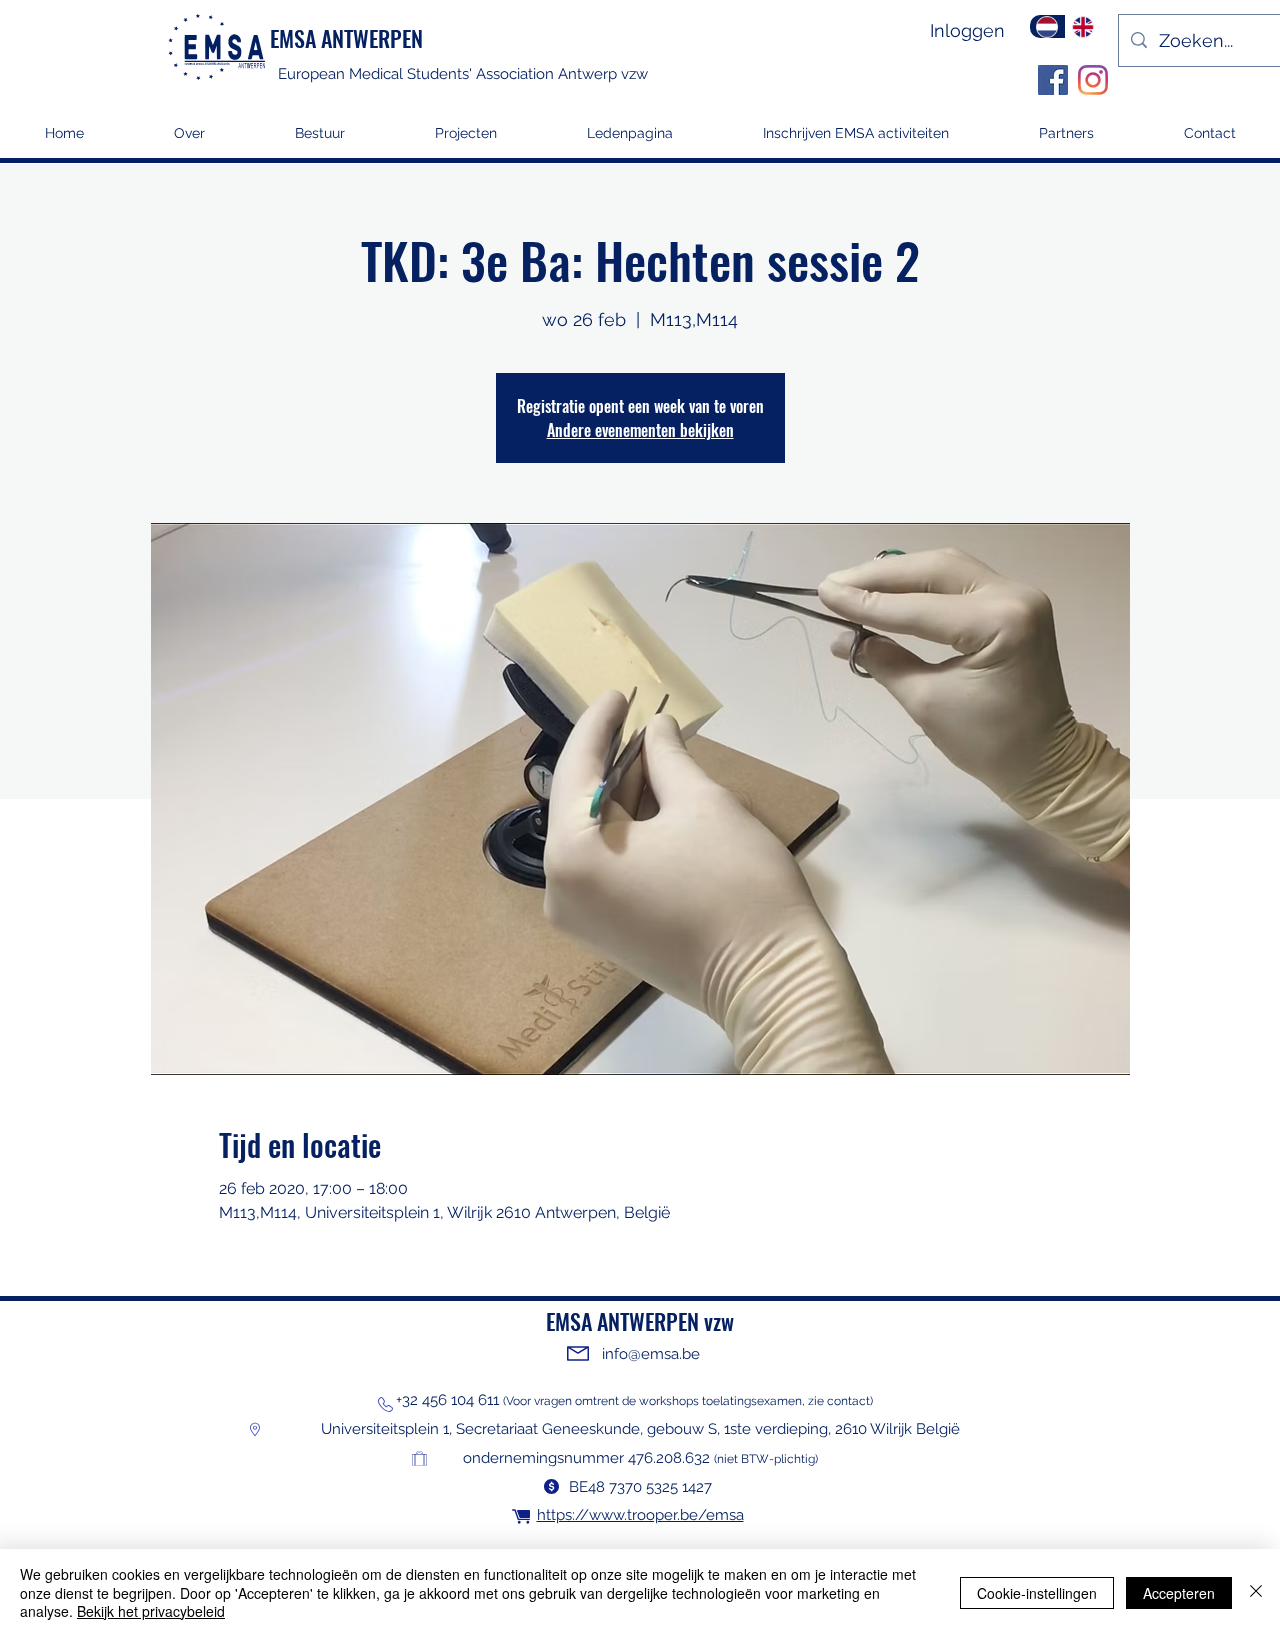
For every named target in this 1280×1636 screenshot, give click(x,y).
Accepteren (1179, 1593)
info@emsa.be (651, 1354)
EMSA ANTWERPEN (346, 38)
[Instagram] (1093, 80)
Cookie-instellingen (1037, 1593)
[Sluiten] (1256, 1592)
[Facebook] (1053, 80)
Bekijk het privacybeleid (151, 1611)
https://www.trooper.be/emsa (640, 1515)
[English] (1083, 26)
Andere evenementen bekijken (640, 430)
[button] (466, 139)
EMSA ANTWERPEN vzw (640, 1321)
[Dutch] (1047, 26)
